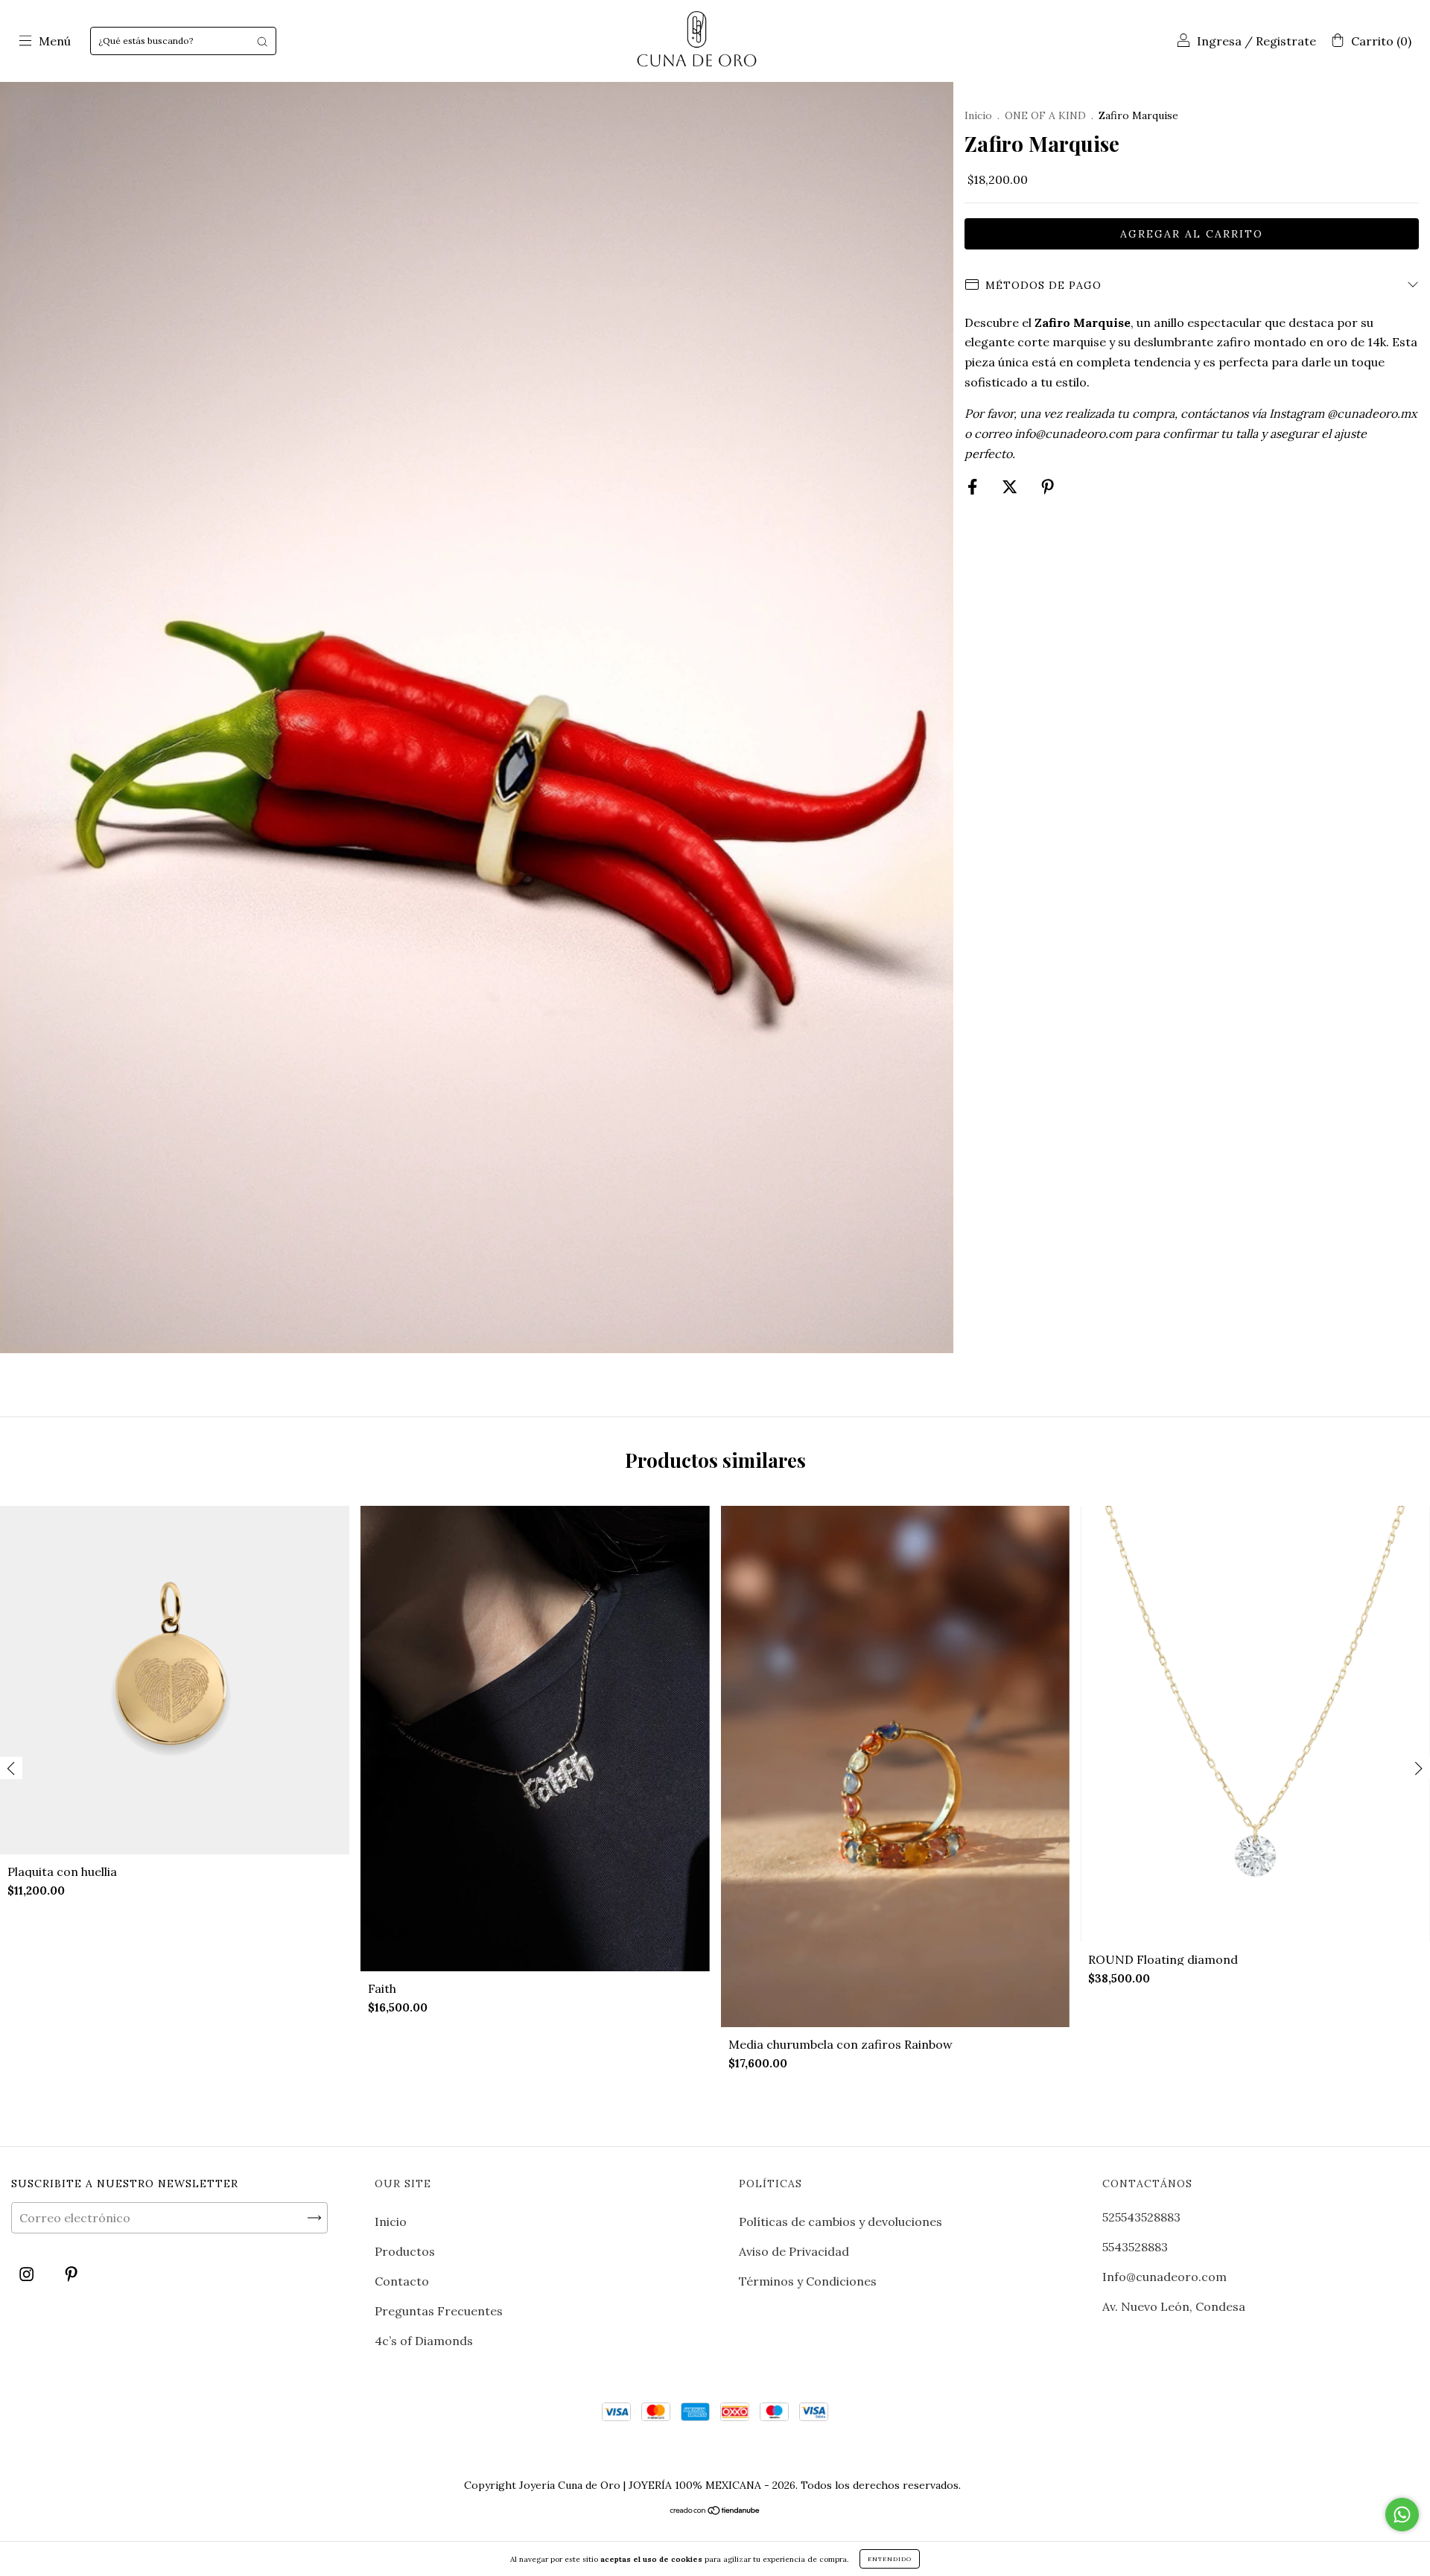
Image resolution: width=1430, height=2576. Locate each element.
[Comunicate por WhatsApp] (1402, 2515)
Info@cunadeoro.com (1164, 2277)
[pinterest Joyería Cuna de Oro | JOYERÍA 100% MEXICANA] (71, 2274)
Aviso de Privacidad (794, 2251)
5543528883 (1135, 2247)
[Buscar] (262, 41)
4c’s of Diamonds (424, 2341)
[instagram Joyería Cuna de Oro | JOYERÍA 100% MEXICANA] (28, 2274)
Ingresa (1219, 41)
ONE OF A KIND (1045, 115)
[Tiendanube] (715, 2511)
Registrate (1286, 41)
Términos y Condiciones (808, 2281)
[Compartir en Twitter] (1011, 486)
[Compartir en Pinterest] (1048, 486)
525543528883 (1141, 2217)
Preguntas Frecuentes (439, 2311)
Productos (405, 2251)
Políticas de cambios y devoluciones (840, 2222)
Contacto (402, 2281)
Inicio (978, 115)
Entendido (890, 2559)
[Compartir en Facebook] (974, 486)
